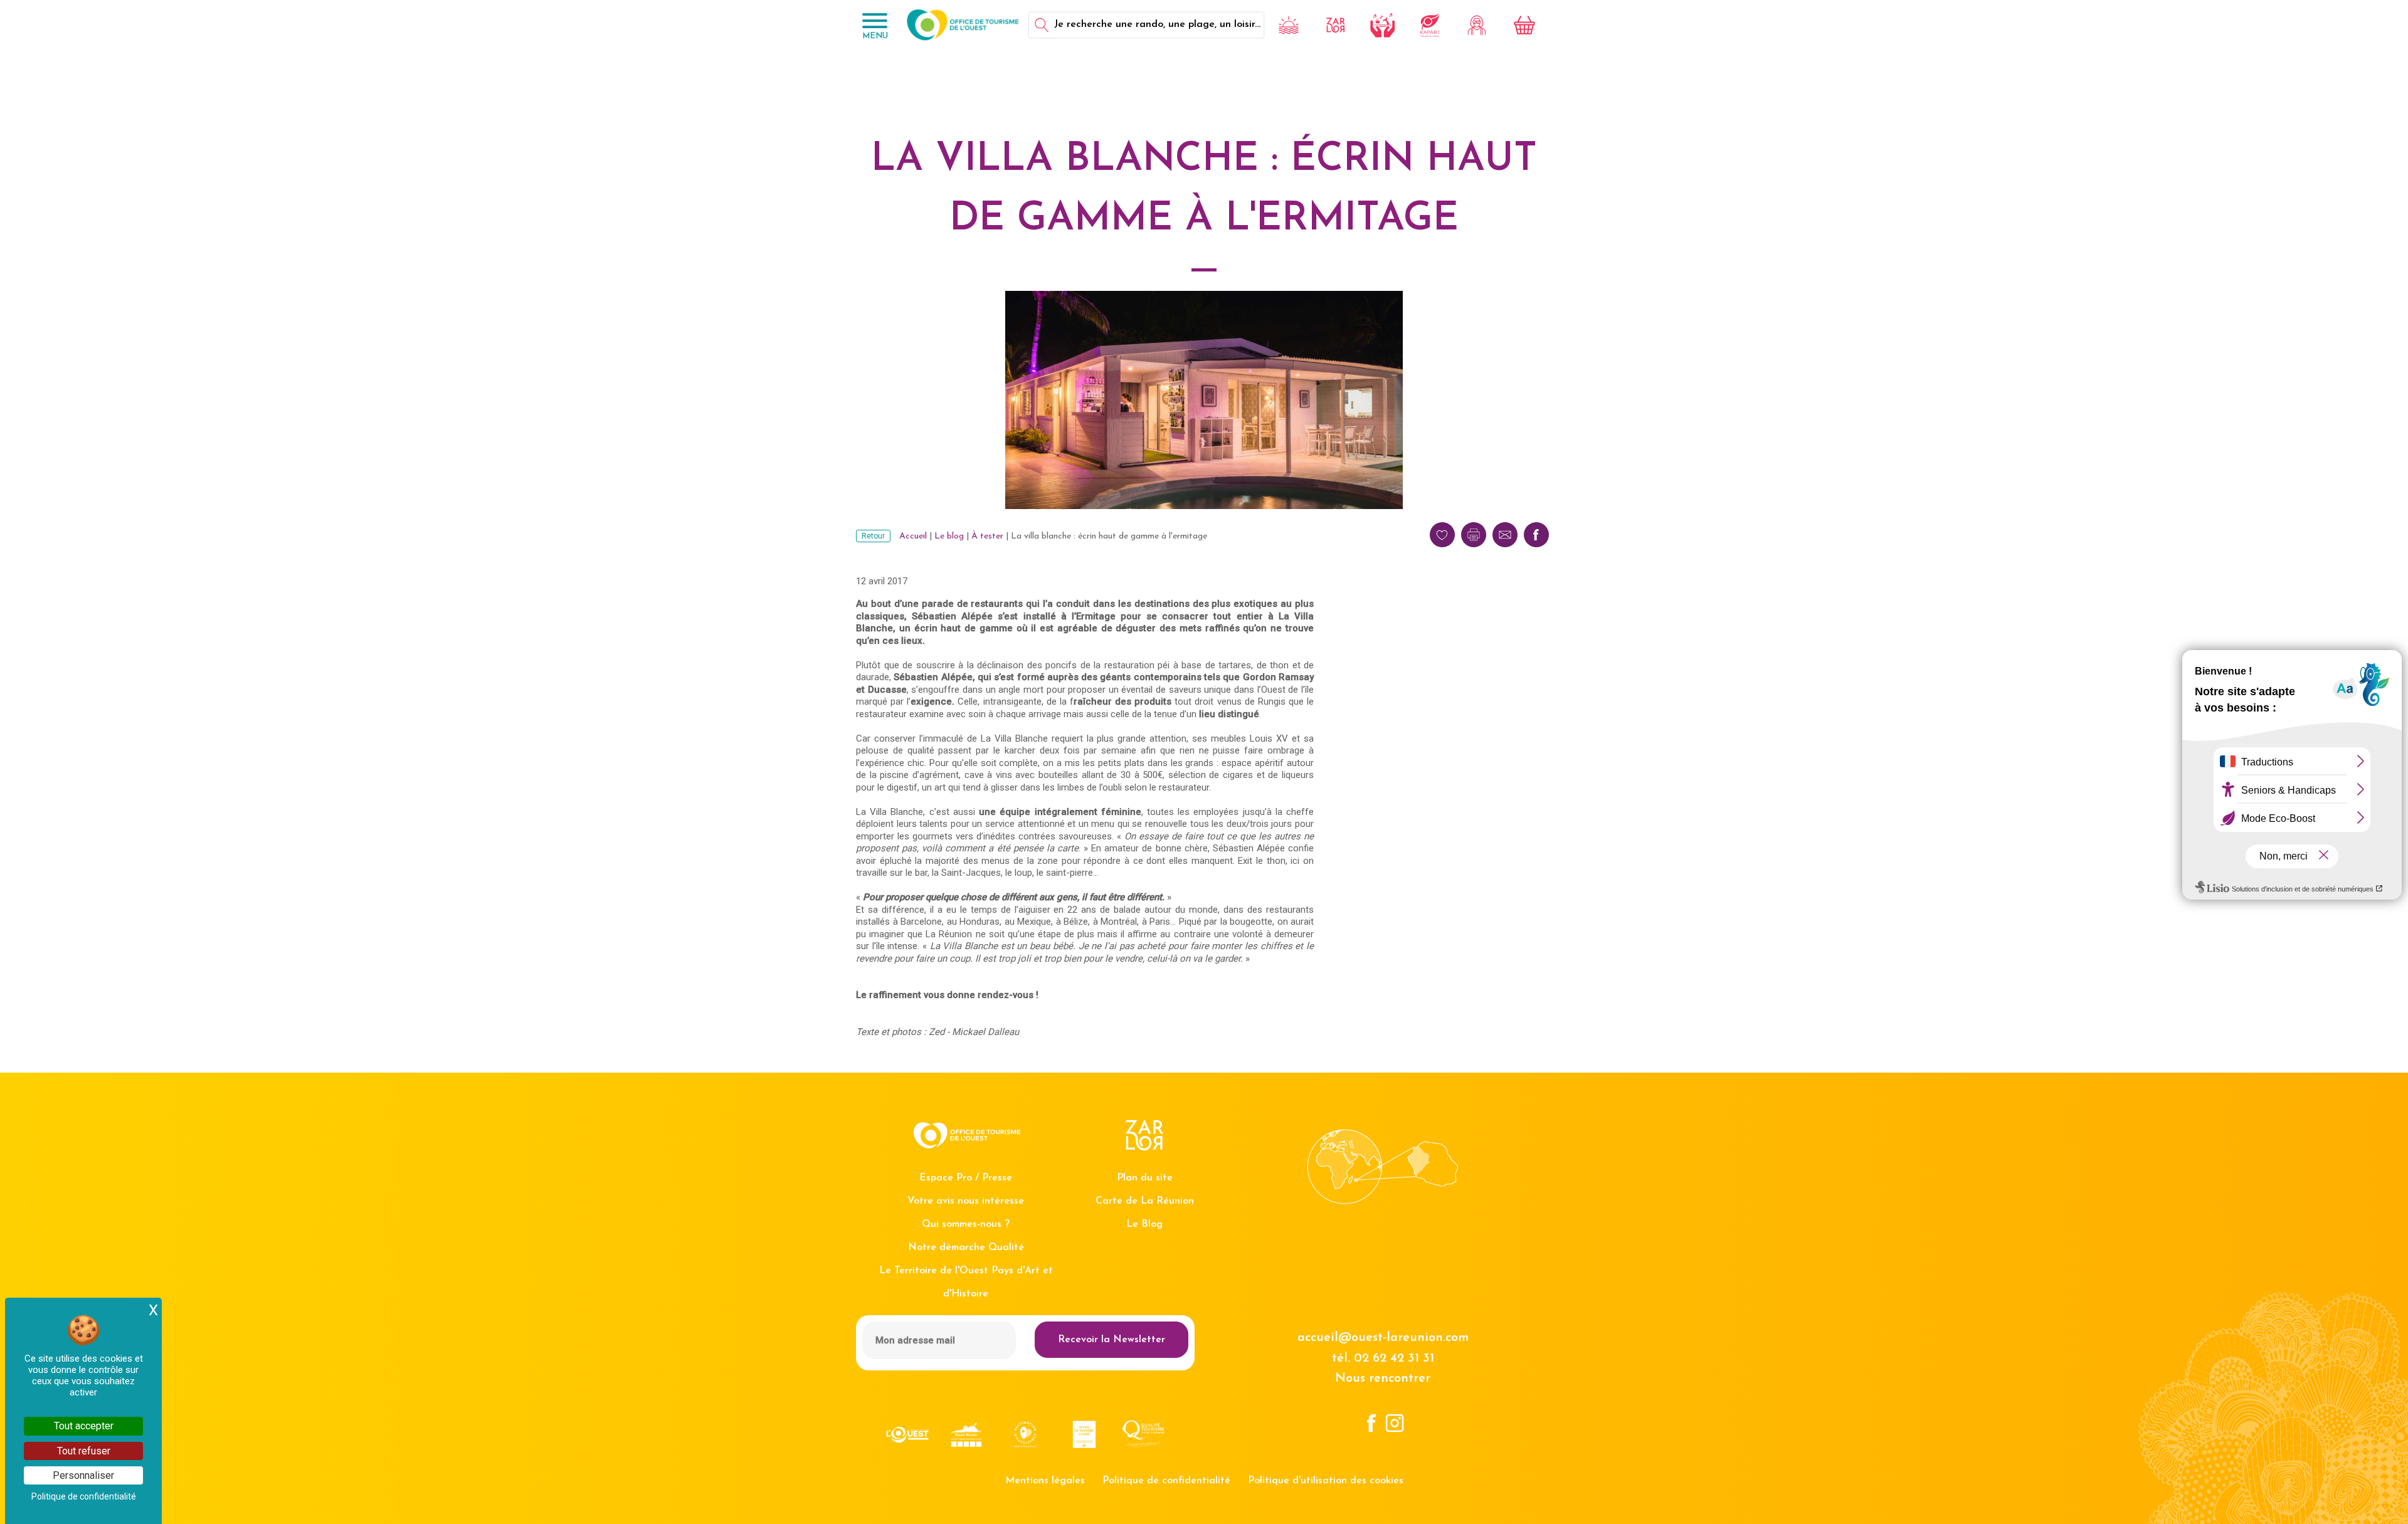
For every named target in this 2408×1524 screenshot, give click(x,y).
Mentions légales (1045, 1481)
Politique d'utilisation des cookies (1326, 1481)
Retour (873, 536)
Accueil (913, 536)
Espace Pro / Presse (966, 1178)
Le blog (949, 536)
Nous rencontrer (1383, 1379)
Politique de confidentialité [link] (84, 1496)
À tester (987, 536)
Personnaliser (83, 1475)
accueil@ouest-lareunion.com (1383, 1338)
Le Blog (1144, 1224)
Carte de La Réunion (1145, 1201)
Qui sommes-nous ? (966, 1224)
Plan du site (1145, 1178)
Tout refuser (84, 1451)
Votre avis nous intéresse (966, 1201)
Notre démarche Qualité (966, 1248)
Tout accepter (84, 1426)
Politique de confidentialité (1166, 1481)
